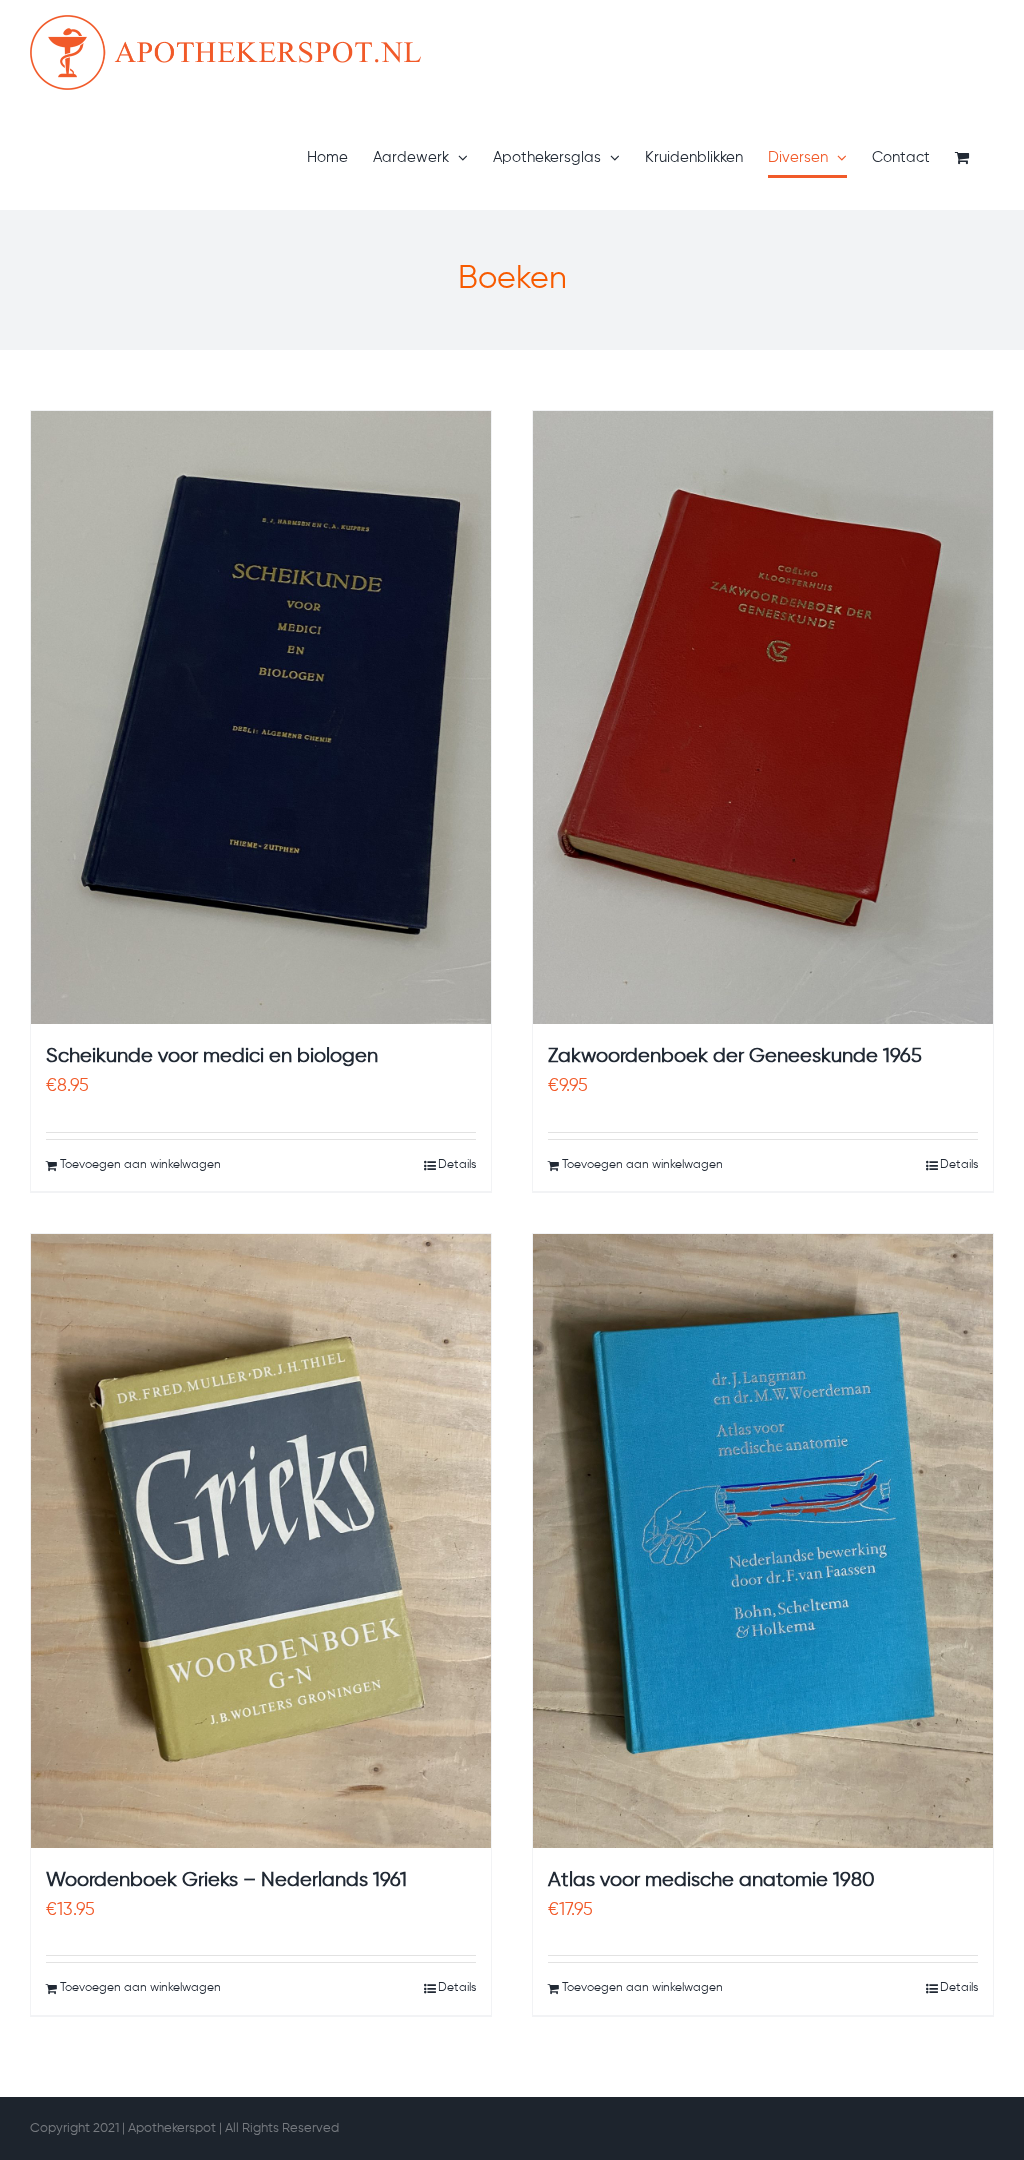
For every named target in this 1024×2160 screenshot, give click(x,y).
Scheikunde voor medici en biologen (212, 1056)
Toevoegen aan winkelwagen (140, 1165)
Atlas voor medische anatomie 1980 (711, 1880)
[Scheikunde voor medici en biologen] (261, 717)
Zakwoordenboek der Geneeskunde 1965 (735, 1056)
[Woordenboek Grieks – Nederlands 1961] (261, 1540)
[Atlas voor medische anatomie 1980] (763, 1540)
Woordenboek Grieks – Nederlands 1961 (226, 1880)
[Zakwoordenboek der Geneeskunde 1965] (763, 717)
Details (457, 1165)
